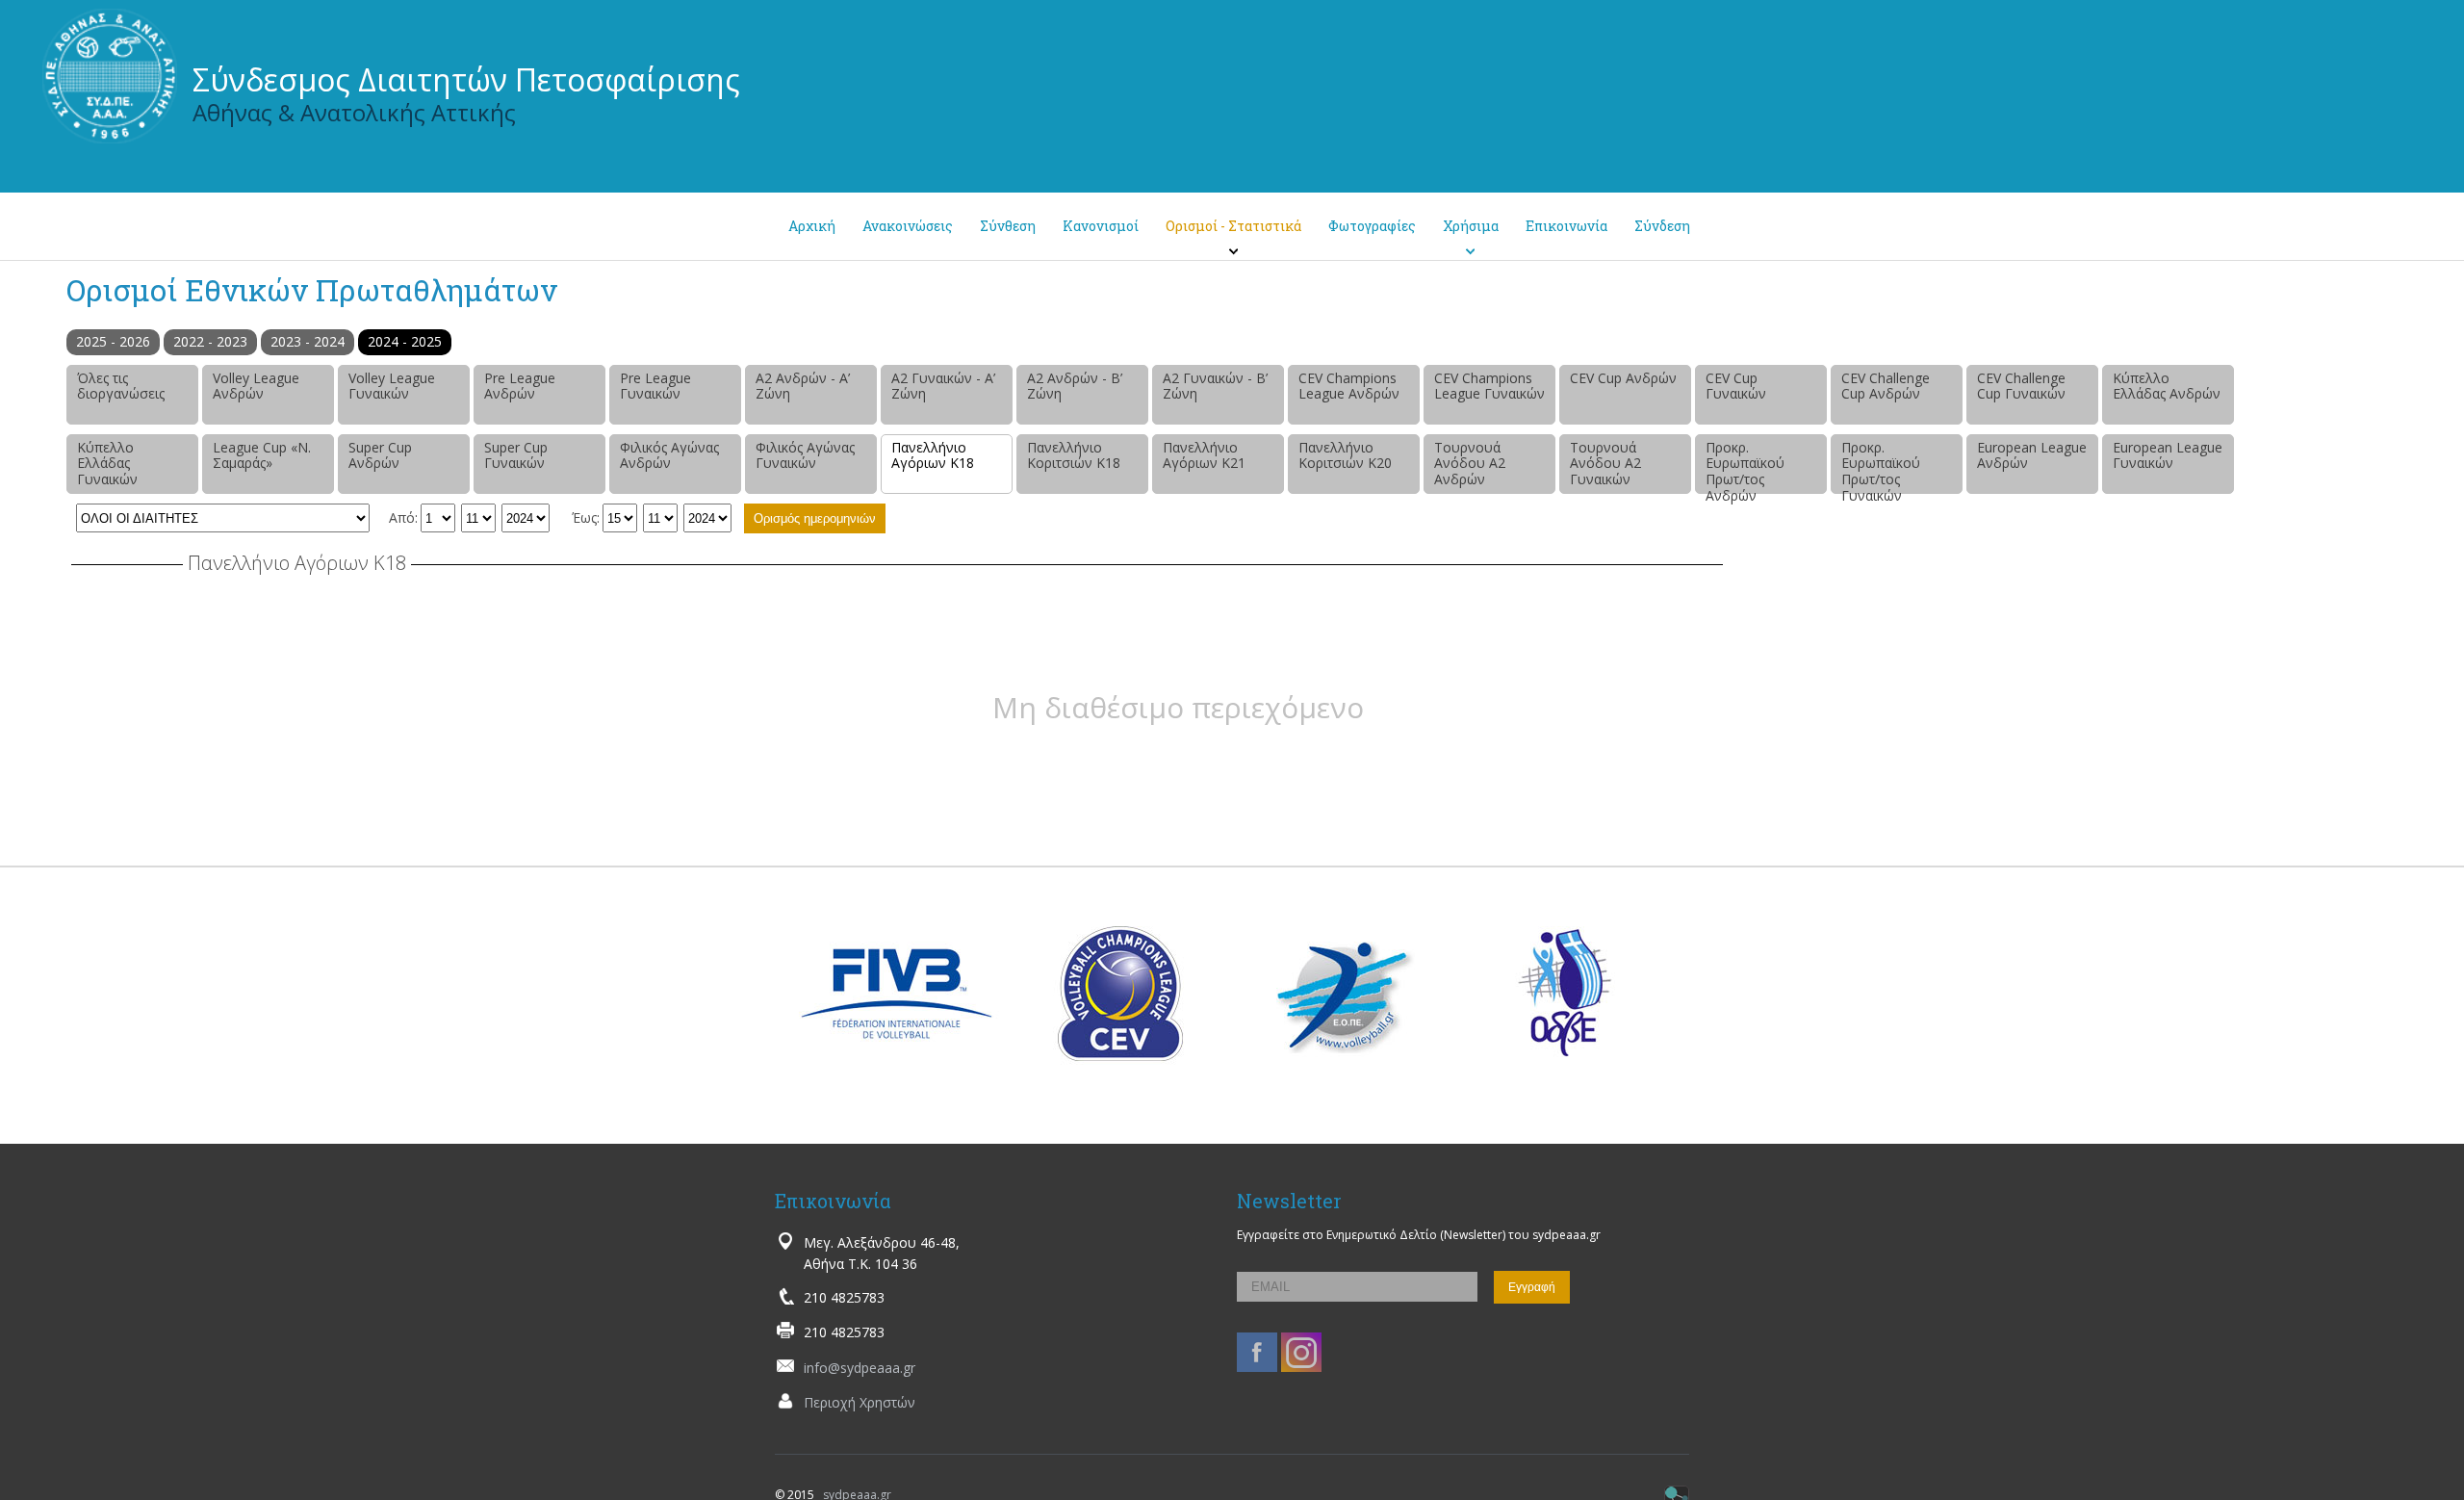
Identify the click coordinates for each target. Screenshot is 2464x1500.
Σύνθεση (1008, 226)
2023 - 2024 (308, 341)
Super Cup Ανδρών (380, 455)
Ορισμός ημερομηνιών (815, 518)
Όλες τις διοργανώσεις (121, 386)
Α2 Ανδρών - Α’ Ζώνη (803, 386)
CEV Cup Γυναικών (1736, 386)
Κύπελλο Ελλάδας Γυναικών (107, 464)
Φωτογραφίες (1372, 226)
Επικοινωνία (1566, 226)
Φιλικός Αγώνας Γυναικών (805, 455)
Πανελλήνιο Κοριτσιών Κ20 (1345, 455)
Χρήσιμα (1471, 226)
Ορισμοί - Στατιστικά (1233, 226)
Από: (403, 517)
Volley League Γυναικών (392, 386)
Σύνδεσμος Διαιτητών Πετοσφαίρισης (466, 79)
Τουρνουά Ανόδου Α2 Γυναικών (1605, 464)
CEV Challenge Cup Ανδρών (1886, 386)
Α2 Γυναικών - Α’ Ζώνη (943, 386)
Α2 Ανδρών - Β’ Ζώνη (1075, 386)
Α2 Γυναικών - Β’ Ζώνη (1215, 386)
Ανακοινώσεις (908, 226)
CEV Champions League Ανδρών (1349, 386)
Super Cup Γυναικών (516, 455)
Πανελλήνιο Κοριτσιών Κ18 (1074, 455)
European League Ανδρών (2032, 455)
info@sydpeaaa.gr (860, 1368)
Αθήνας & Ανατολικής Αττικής (354, 112)
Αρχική (812, 226)
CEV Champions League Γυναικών (1489, 386)
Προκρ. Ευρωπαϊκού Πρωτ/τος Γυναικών (1881, 466)
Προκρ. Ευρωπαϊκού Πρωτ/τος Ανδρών (1745, 466)
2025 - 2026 (113, 341)
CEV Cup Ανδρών (1623, 378)
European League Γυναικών (2168, 455)
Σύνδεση (1662, 226)
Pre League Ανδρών (520, 386)
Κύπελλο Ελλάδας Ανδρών (2167, 386)
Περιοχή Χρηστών (860, 1402)
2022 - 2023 (210, 341)
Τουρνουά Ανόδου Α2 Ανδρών (1470, 464)
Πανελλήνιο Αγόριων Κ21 (1204, 455)
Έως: (586, 517)
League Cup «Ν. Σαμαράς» (262, 455)
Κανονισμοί (1101, 226)
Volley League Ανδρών (256, 386)
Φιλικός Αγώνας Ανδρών (669, 455)
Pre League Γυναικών (655, 386)
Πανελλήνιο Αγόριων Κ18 (933, 455)
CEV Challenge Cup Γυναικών (2021, 386)
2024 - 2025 (405, 341)
